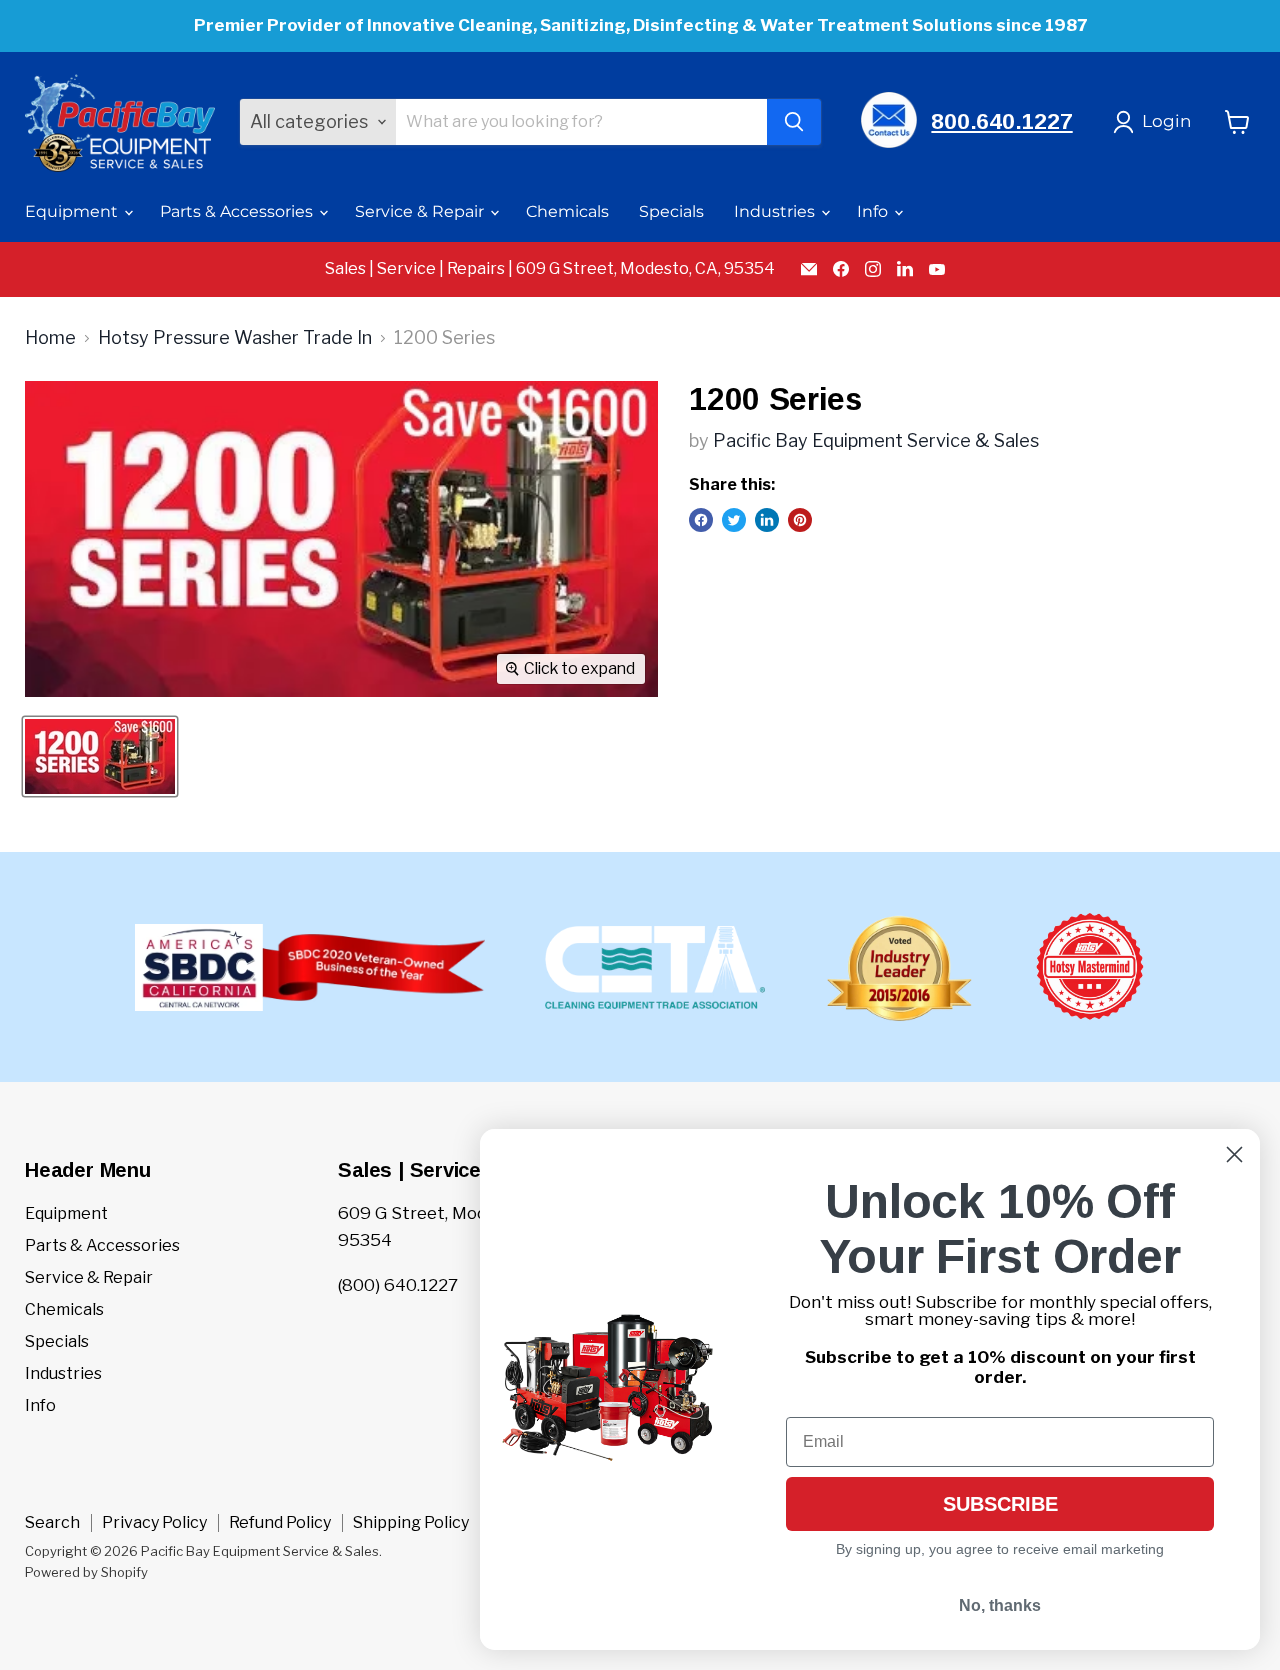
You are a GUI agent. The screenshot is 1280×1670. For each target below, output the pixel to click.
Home (50, 338)
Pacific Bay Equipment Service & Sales (876, 440)
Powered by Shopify (86, 1572)
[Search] (794, 122)
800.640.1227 (1001, 121)
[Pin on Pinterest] (800, 520)
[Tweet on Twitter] (734, 520)
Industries (776, 211)
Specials (671, 211)
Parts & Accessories (238, 211)
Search (52, 1522)
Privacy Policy (154, 1522)
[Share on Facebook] (701, 520)
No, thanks (1000, 1605)
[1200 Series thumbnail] (100, 756)
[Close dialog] (1234, 1154)
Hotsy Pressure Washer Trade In (235, 338)
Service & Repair (421, 211)
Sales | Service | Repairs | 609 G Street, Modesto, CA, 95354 (550, 269)
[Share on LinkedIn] (767, 520)
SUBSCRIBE (1000, 1504)
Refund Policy (280, 1522)
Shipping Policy (411, 1522)
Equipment (73, 211)
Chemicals (567, 211)
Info (874, 211)
